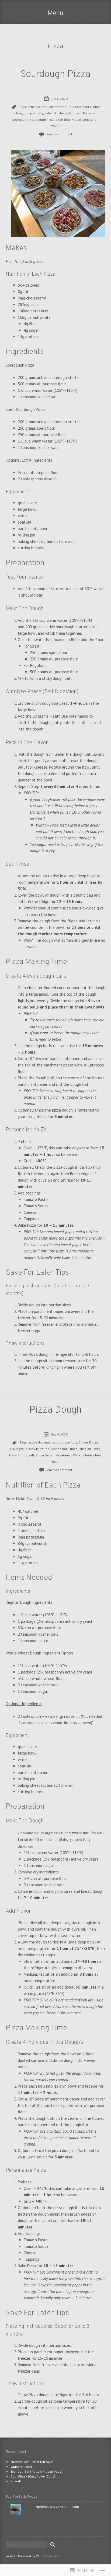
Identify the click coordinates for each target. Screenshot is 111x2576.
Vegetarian (90, 120)
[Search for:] (27, 2545)
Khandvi (16, 2481)
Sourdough (20, 120)
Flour (14, 1449)
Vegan (77, 120)
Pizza (87, 113)
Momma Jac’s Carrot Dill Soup (32, 2462)
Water (55, 126)
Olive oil (85, 1449)
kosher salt (63, 113)
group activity (33, 113)
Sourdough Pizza (55, 75)
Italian (45, 1449)
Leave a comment (59, 134)
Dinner (95, 107)
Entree (17, 113)
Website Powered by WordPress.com (32, 2556)
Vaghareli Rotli (21, 2467)
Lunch (77, 113)
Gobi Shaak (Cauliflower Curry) (33, 2476)
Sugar (40, 1455)
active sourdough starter (45, 107)
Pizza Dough (55, 1410)
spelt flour (63, 120)
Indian (49, 113)
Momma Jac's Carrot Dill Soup (57, 2507)
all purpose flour (77, 107)
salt (95, 113)
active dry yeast (40, 1442)
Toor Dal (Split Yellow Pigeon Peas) (36, 2471)
